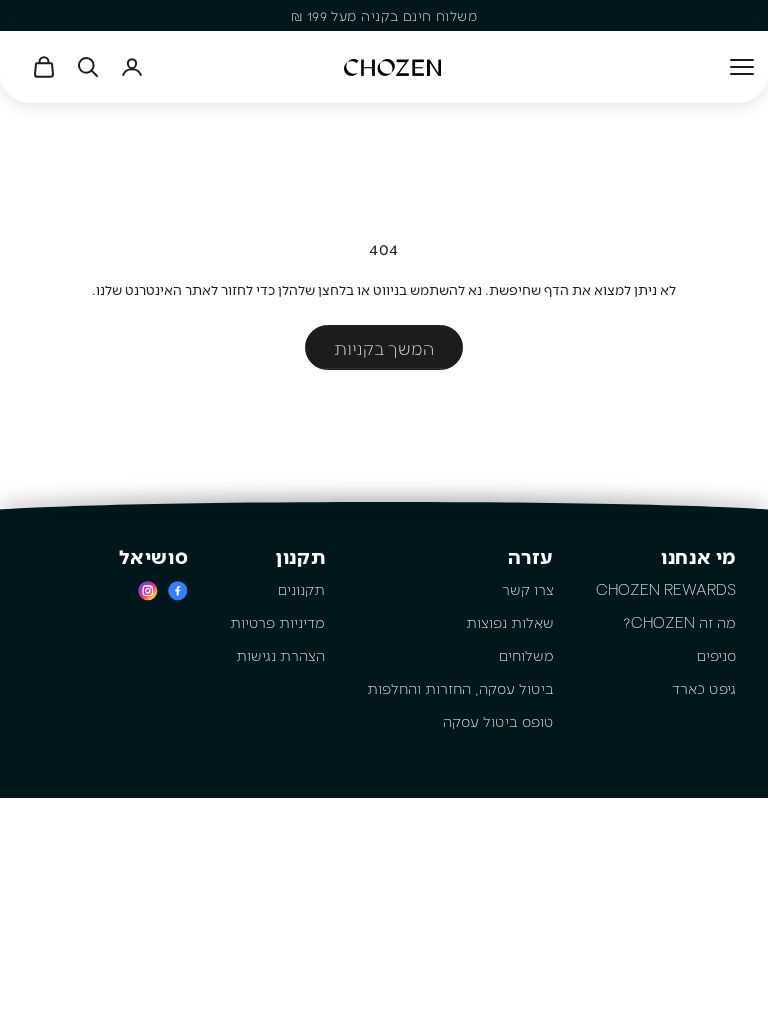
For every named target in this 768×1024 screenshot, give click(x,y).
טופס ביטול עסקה (498, 721)
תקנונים (301, 589)
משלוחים (526, 655)
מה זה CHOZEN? (679, 622)
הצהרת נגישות (280, 655)
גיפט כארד (704, 688)
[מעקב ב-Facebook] (178, 590)
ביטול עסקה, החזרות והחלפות (460, 688)
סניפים (716, 655)
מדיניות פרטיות (277, 622)
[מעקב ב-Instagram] (148, 590)
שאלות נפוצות (510, 622)
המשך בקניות (384, 348)
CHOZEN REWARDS (666, 589)
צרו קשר (528, 589)
